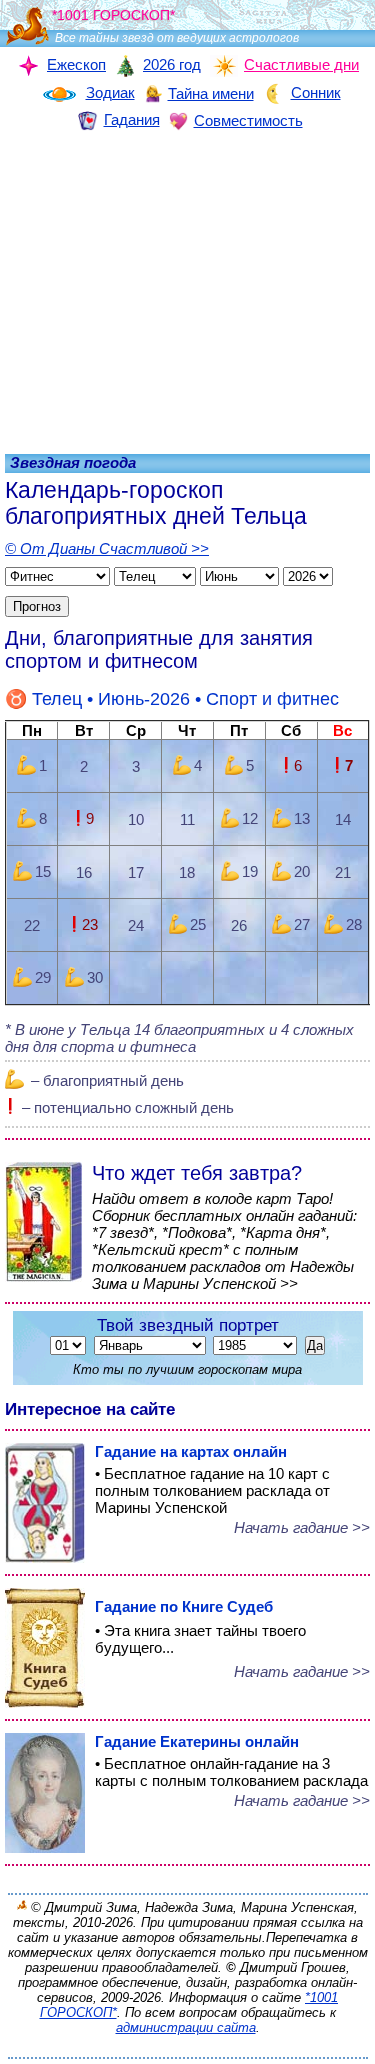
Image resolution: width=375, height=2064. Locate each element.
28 (354, 924)
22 (32, 925)
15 (43, 871)
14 (343, 819)
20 (302, 871)
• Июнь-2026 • (185, 699)
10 (136, 819)
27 (302, 924)
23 (90, 924)
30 (95, 977)
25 (198, 924)
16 (84, 872)
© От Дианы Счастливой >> (107, 548)
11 (187, 819)
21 (343, 872)
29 (43, 977)
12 (250, 818)
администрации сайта (186, 2027)
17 (136, 872)
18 (187, 872)
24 (136, 925)
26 (239, 925)
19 (250, 871)
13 (302, 818)
